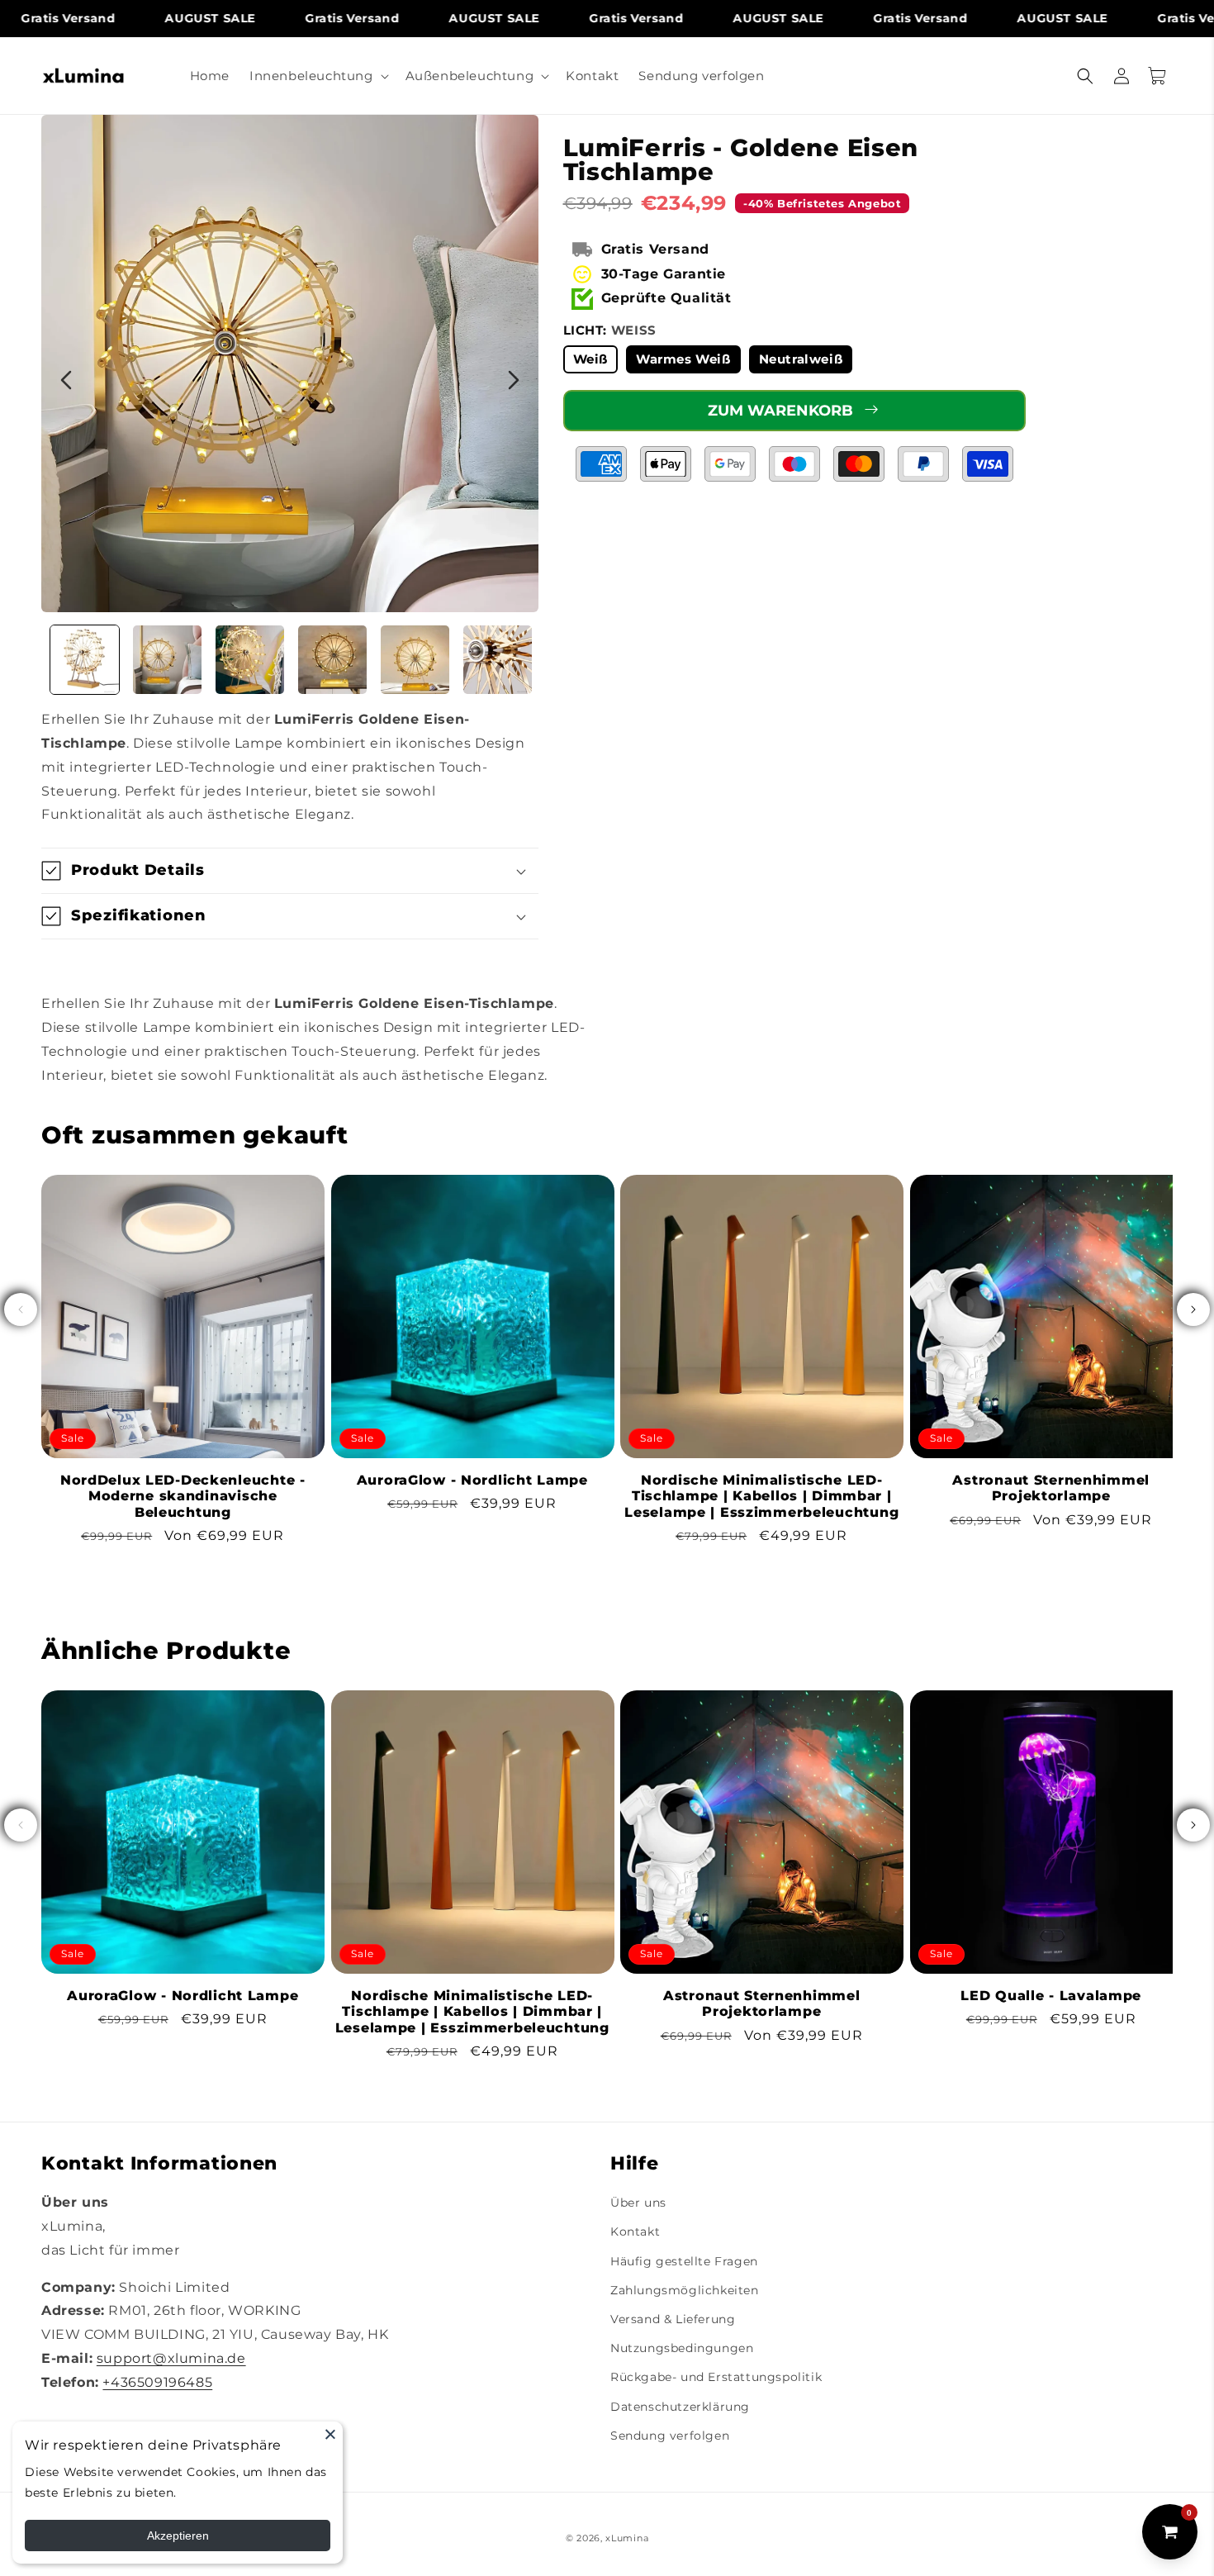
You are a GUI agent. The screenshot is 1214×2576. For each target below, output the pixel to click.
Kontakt (635, 2231)
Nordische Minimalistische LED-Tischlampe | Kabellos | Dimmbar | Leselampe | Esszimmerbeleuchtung (761, 1496)
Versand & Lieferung (673, 2319)
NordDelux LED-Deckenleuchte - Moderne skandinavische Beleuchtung (183, 1496)
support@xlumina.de (171, 2358)
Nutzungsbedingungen (682, 2348)
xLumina (627, 2538)
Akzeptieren (178, 2536)
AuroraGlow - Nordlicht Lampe (472, 1480)
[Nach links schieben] (21, 1309)
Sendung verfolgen (670, 2436)
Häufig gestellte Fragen (684, 2261)
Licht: (610, 330)
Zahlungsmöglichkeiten (685, 2290)
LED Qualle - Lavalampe (1051, 1996)
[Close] (330, 2434)
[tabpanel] (290, 364)
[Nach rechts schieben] (1193, 1309)
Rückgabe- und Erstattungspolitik (716, 2377)
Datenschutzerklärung (680, 2407)
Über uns (638, 2203)
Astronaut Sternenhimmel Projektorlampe (1051, 1488)
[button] (318, 76)
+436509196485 (157, 2382)
